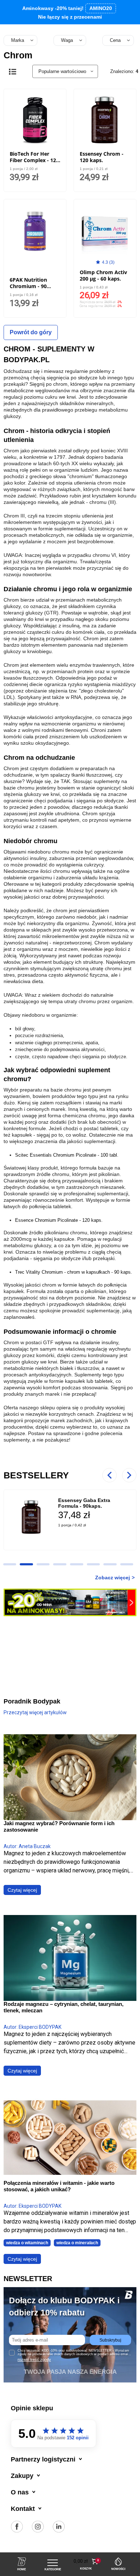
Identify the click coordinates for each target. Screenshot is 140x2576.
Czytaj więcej (22, 1890)
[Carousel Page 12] (43, 1564)
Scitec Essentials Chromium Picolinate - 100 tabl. (67, 1155)
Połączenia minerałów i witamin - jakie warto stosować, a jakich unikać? (59, 2186)
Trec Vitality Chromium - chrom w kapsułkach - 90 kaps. (74, 1272)
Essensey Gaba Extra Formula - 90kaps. (84, 1503)
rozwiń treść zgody (34, 2359)
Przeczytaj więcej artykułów (35, 1712)
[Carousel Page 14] (77, 1564)
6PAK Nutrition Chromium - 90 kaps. (28, 286)
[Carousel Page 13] (60, 1564)
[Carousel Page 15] (94, 1564)
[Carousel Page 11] (26, 1564)
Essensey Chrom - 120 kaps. (102, 157)
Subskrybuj (110, 2340)
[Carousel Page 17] (127, 1564)
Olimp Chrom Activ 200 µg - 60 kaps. (103, 275)
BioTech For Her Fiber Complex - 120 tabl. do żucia (34, 160)
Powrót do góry (31, 332)
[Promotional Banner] (70, 1602)
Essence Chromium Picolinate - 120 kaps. (59, 1220)
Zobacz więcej (113, 1578)
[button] (86, 2562)
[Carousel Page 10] (10, 1564)
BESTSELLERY (36, 1475)
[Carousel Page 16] (110, 1564)
